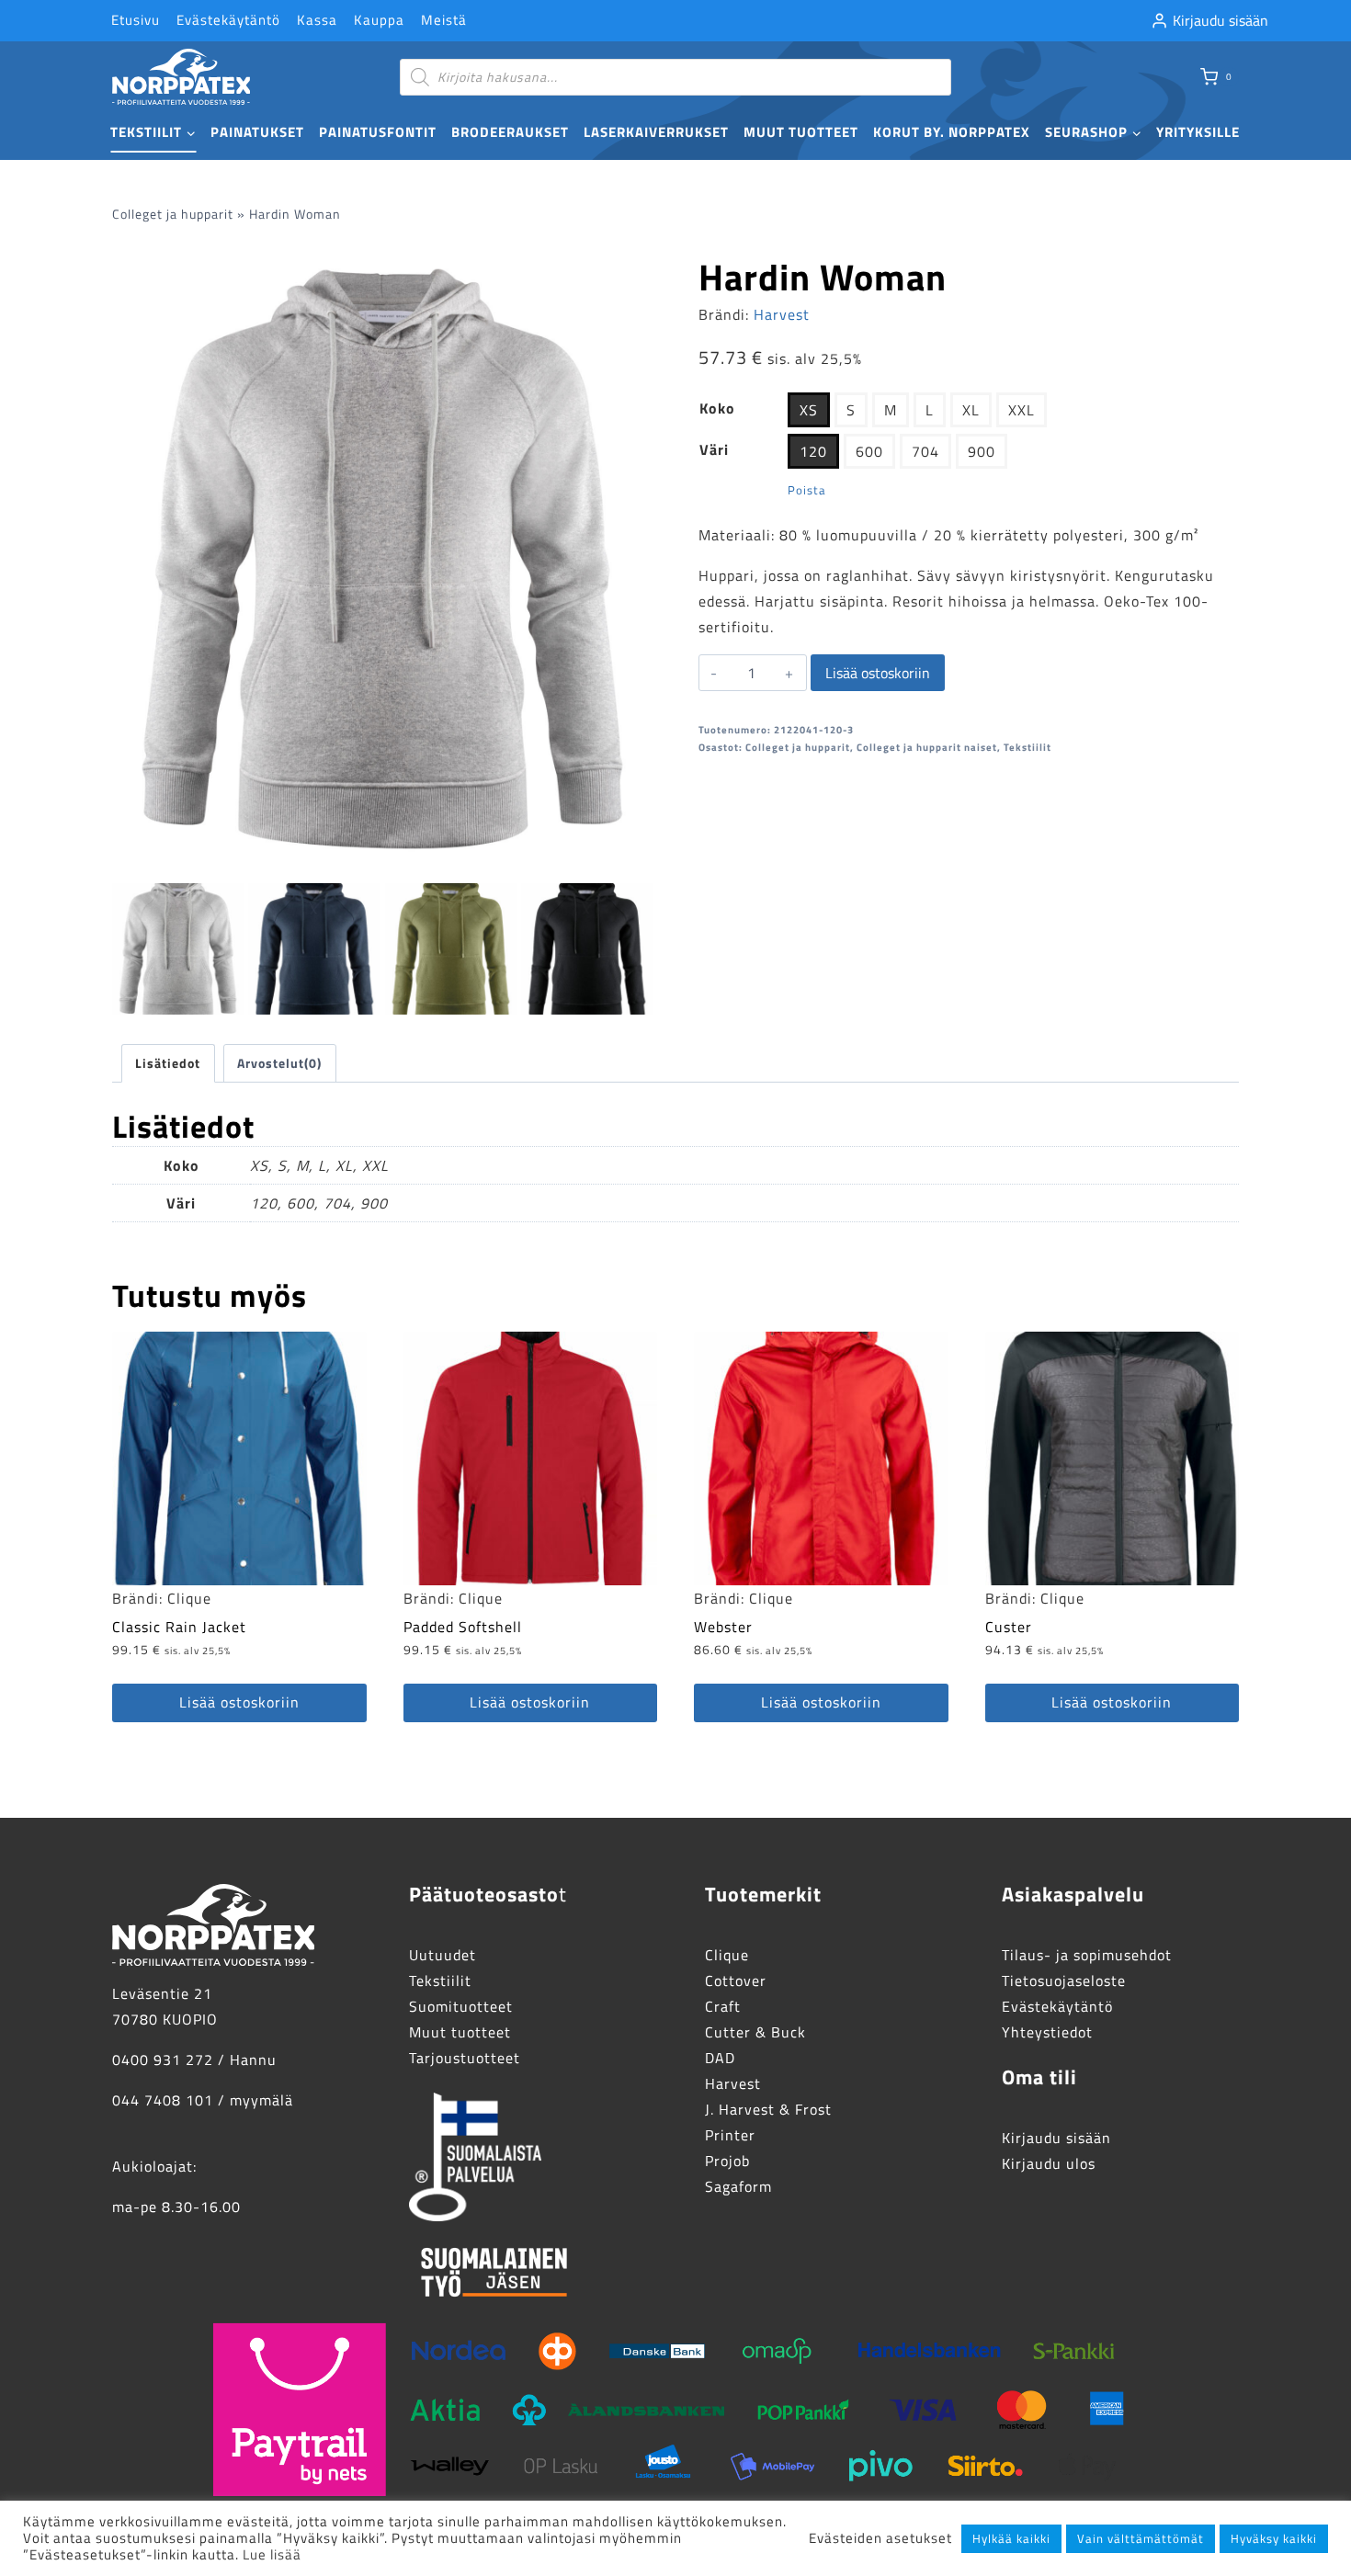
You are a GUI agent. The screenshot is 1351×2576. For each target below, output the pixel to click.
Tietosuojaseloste (1064, 1980)
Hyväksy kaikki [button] (1274, 2538)
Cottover (736, 1980)
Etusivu (136, 20)
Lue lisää (272, 2554)
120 (813, 451)
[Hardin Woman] (382, 559)
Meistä (444, 20)
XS (809, 410)
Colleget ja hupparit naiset (927, 747)
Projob (727, 2161)
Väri (714, 449)
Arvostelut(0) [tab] (279, 1063)
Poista (807, 490)
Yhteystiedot (1047, 2032)
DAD (720, 2058)
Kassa (317, 20)
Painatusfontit (378, 132)
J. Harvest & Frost (768, 2109)
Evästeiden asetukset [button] (880, 2538)
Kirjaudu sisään (1056, 2138)
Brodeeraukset (510, 132)
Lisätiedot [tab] (168, 1063)
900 (982, 451)
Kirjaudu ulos (1049, 2163)
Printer (730, 2135)
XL (971, 410)
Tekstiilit (1027, 747)
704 (925, 451)
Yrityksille (1198, 132)
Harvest (782, 314)
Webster (723, 1627)
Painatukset (257, 132)
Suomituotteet (461, 2006)
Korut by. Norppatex (952, 132)
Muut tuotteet (801, 132)
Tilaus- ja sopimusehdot (1087, 1955)
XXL (1022, 410)
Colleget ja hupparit (173, 214)
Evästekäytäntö (228, 20)
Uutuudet (443, 1955)
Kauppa (379, 20)
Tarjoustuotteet (465, 2058)
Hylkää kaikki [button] (1011, 2538)
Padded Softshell (463, 1627)
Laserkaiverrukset (656, 132)
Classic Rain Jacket (179, 1627)
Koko (717, 408)
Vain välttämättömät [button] (1141, 2538)
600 (869, 451)
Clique (189, 1598)
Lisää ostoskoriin (878, 673)
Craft (723, 2006)
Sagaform (738, 2186)
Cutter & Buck (755, 2032)
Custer (1009, 1627)
